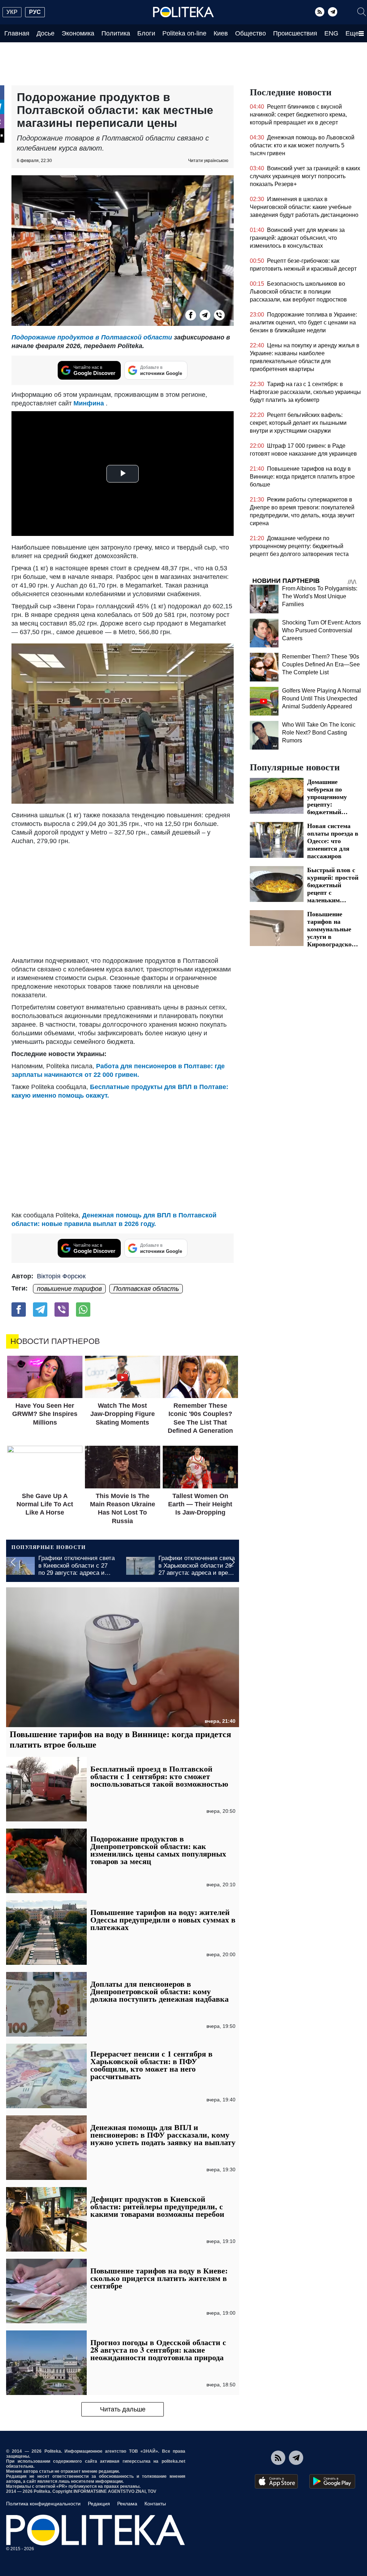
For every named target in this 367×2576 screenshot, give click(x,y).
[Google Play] (332, 2481)
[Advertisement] (123, 899)
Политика (116, 33)
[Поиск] (362, 12)
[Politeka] (183, 12)
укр (12, 12)
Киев (221, 33)
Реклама (127, 2504)
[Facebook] (191, 315)
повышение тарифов (69, 1289)
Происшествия (295, 33)
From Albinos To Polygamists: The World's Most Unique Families (320, 596)
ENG (331, 33)
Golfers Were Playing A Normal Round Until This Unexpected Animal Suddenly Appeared (321, 698)
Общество (251, 33)
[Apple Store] (276, 2481)
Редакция (99, 2504)
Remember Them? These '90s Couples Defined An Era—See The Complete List (321, 664)
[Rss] (320, 12)
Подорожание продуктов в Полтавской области (92, 337)
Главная (17, 33)
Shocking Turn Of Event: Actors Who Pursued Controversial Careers (321, 630)
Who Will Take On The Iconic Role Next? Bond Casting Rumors (319, 733)
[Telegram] (333, 12)
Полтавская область (146, 1289)
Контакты (155, 2504)
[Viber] (219, 315)
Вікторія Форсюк (61, 1276)
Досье (46, 33)
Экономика (78, 33)
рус (35, 12)
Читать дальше (123, 2409)
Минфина (89, 403)
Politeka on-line (184, 33)
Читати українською (208, 161)
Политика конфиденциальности (43, 2504)
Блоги (146, 33)
